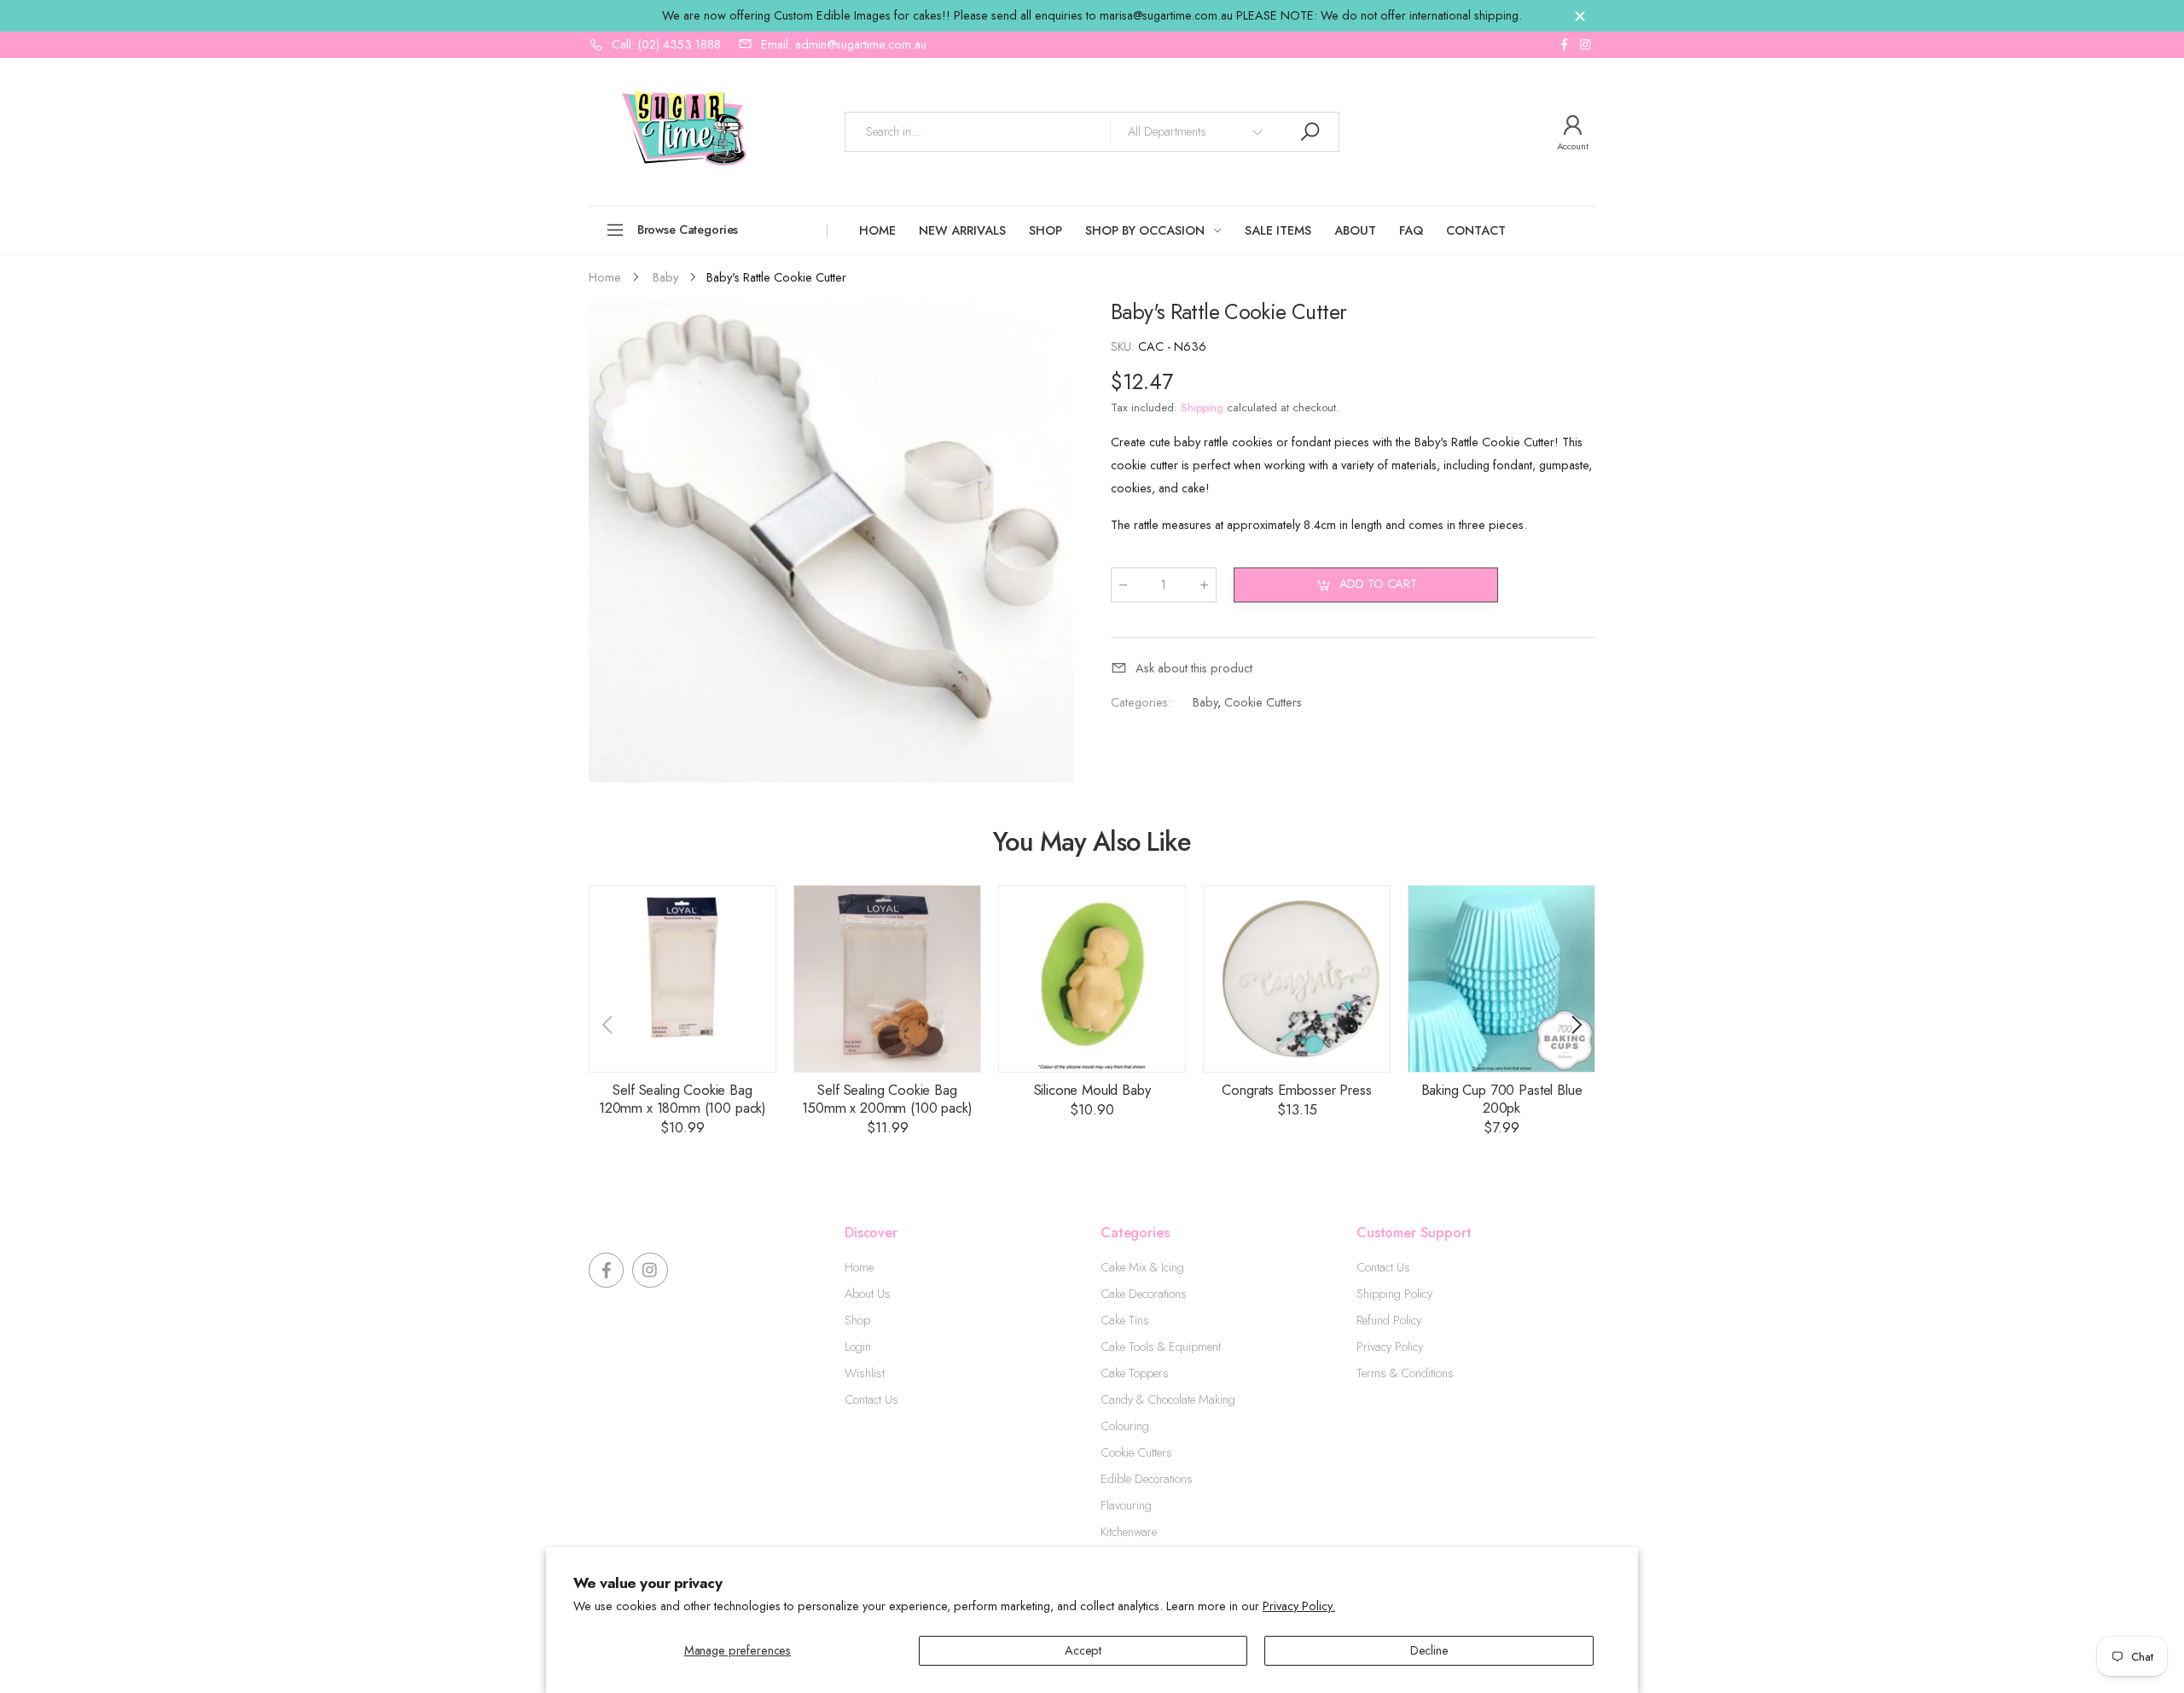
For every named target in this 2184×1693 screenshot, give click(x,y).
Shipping (1202, 407)
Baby (1205, 702)
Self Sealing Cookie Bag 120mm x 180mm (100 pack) (682, 1099)
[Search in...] (1310, 132)
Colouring (1125, 1426)
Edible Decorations (1147, 1479)
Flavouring (1126, 1505)
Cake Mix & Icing (1142, 1267)
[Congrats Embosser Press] (1297, 979)
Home (859, 1267)
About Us (868, 1294)
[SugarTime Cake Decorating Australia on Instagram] (1585, 45)
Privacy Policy (1390, 1347)
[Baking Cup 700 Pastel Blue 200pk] (1501, 979)
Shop (857, 1320)
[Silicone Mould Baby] (1092, 979)
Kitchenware (1129, 1532)
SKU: (1124, 346)
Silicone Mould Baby (1092, 1090)
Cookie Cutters (1263, 702)
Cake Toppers (1135, 1373)
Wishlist (865, 1373)
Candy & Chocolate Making (1168, 1399)
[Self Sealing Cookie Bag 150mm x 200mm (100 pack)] (887, 979)
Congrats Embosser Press (1296, 1090)
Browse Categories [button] (688, 230)
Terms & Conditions (1405, 1373)
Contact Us (871, 1399)
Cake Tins (1125, 1320)
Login (858, 1347)
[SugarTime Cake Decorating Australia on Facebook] (1564, 45)
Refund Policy (1389, 1320)
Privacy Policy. (1299, 1606)
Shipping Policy (1394, 1294)
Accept (1083, 1650)
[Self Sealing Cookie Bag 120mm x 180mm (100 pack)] (682, 979)
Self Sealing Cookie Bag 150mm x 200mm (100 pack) (887, 1099)
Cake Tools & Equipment (1161, 1347)
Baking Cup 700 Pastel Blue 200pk (1502, 1099)
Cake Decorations (1144, 1294)
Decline (1429, 1650)
